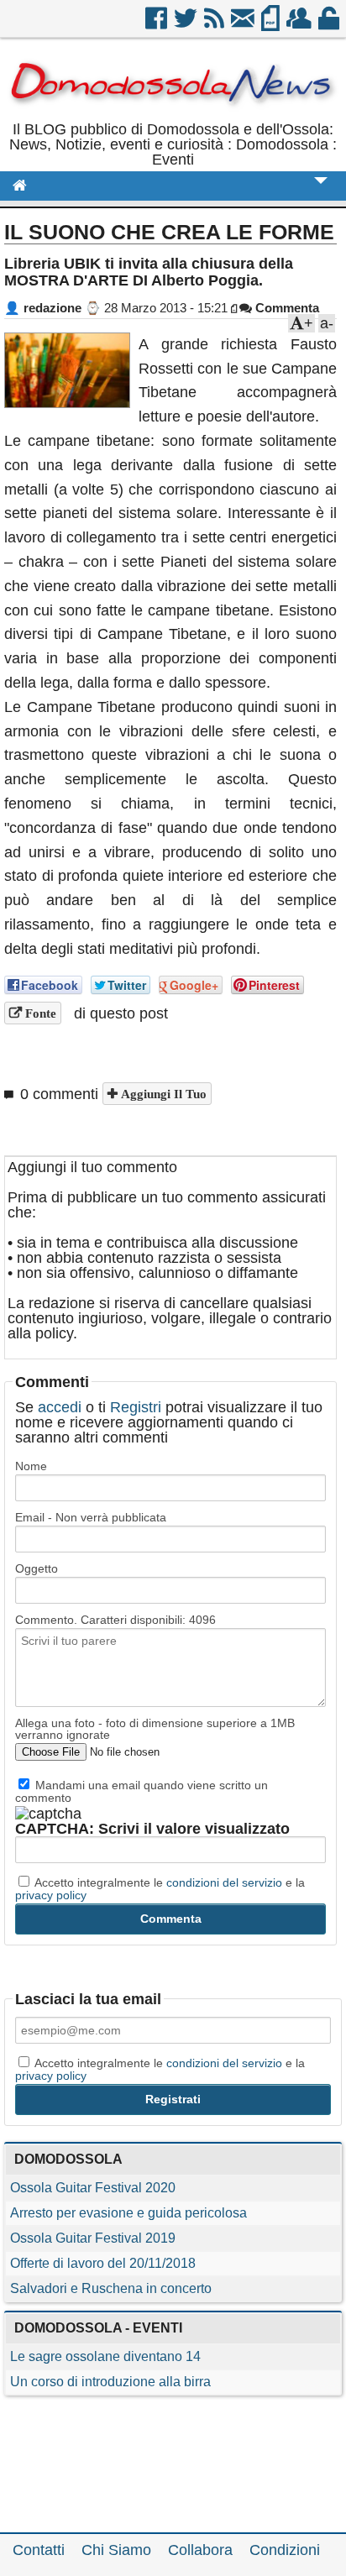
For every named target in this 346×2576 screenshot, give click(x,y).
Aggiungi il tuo (162, 1094)
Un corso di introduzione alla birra (110, 2382)
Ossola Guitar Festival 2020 (93, 2188)
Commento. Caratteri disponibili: (115, 1620)
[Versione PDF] (272, 24)
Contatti (39, 2550)
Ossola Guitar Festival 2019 (93, 2238)
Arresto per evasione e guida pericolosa (128, 2213)
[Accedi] (330, 24)
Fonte (39, 1013)
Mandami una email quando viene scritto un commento (142, 1791)
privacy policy (51, 1895)
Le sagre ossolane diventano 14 (105, 2356)
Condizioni (285, 2550)
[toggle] (321, 192)
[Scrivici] (244, 24)
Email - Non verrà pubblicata (91, 1517)
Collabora (200, 2550)
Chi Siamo (116, 2550)
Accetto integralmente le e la (160, 1888)
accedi (60, 1407)
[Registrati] (300, 24)
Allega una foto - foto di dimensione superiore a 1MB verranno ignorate (155, 1729)
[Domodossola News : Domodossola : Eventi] (173, 114)
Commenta (286, 308)
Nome (31, 1466)
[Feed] (215, 24)
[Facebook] (157, 24)
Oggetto (37, 1568)
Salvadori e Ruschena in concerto (111, 2288)
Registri (136, 1407)
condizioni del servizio (224, 1882)
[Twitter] (187, 24)
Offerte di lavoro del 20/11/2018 (103, 2263)
